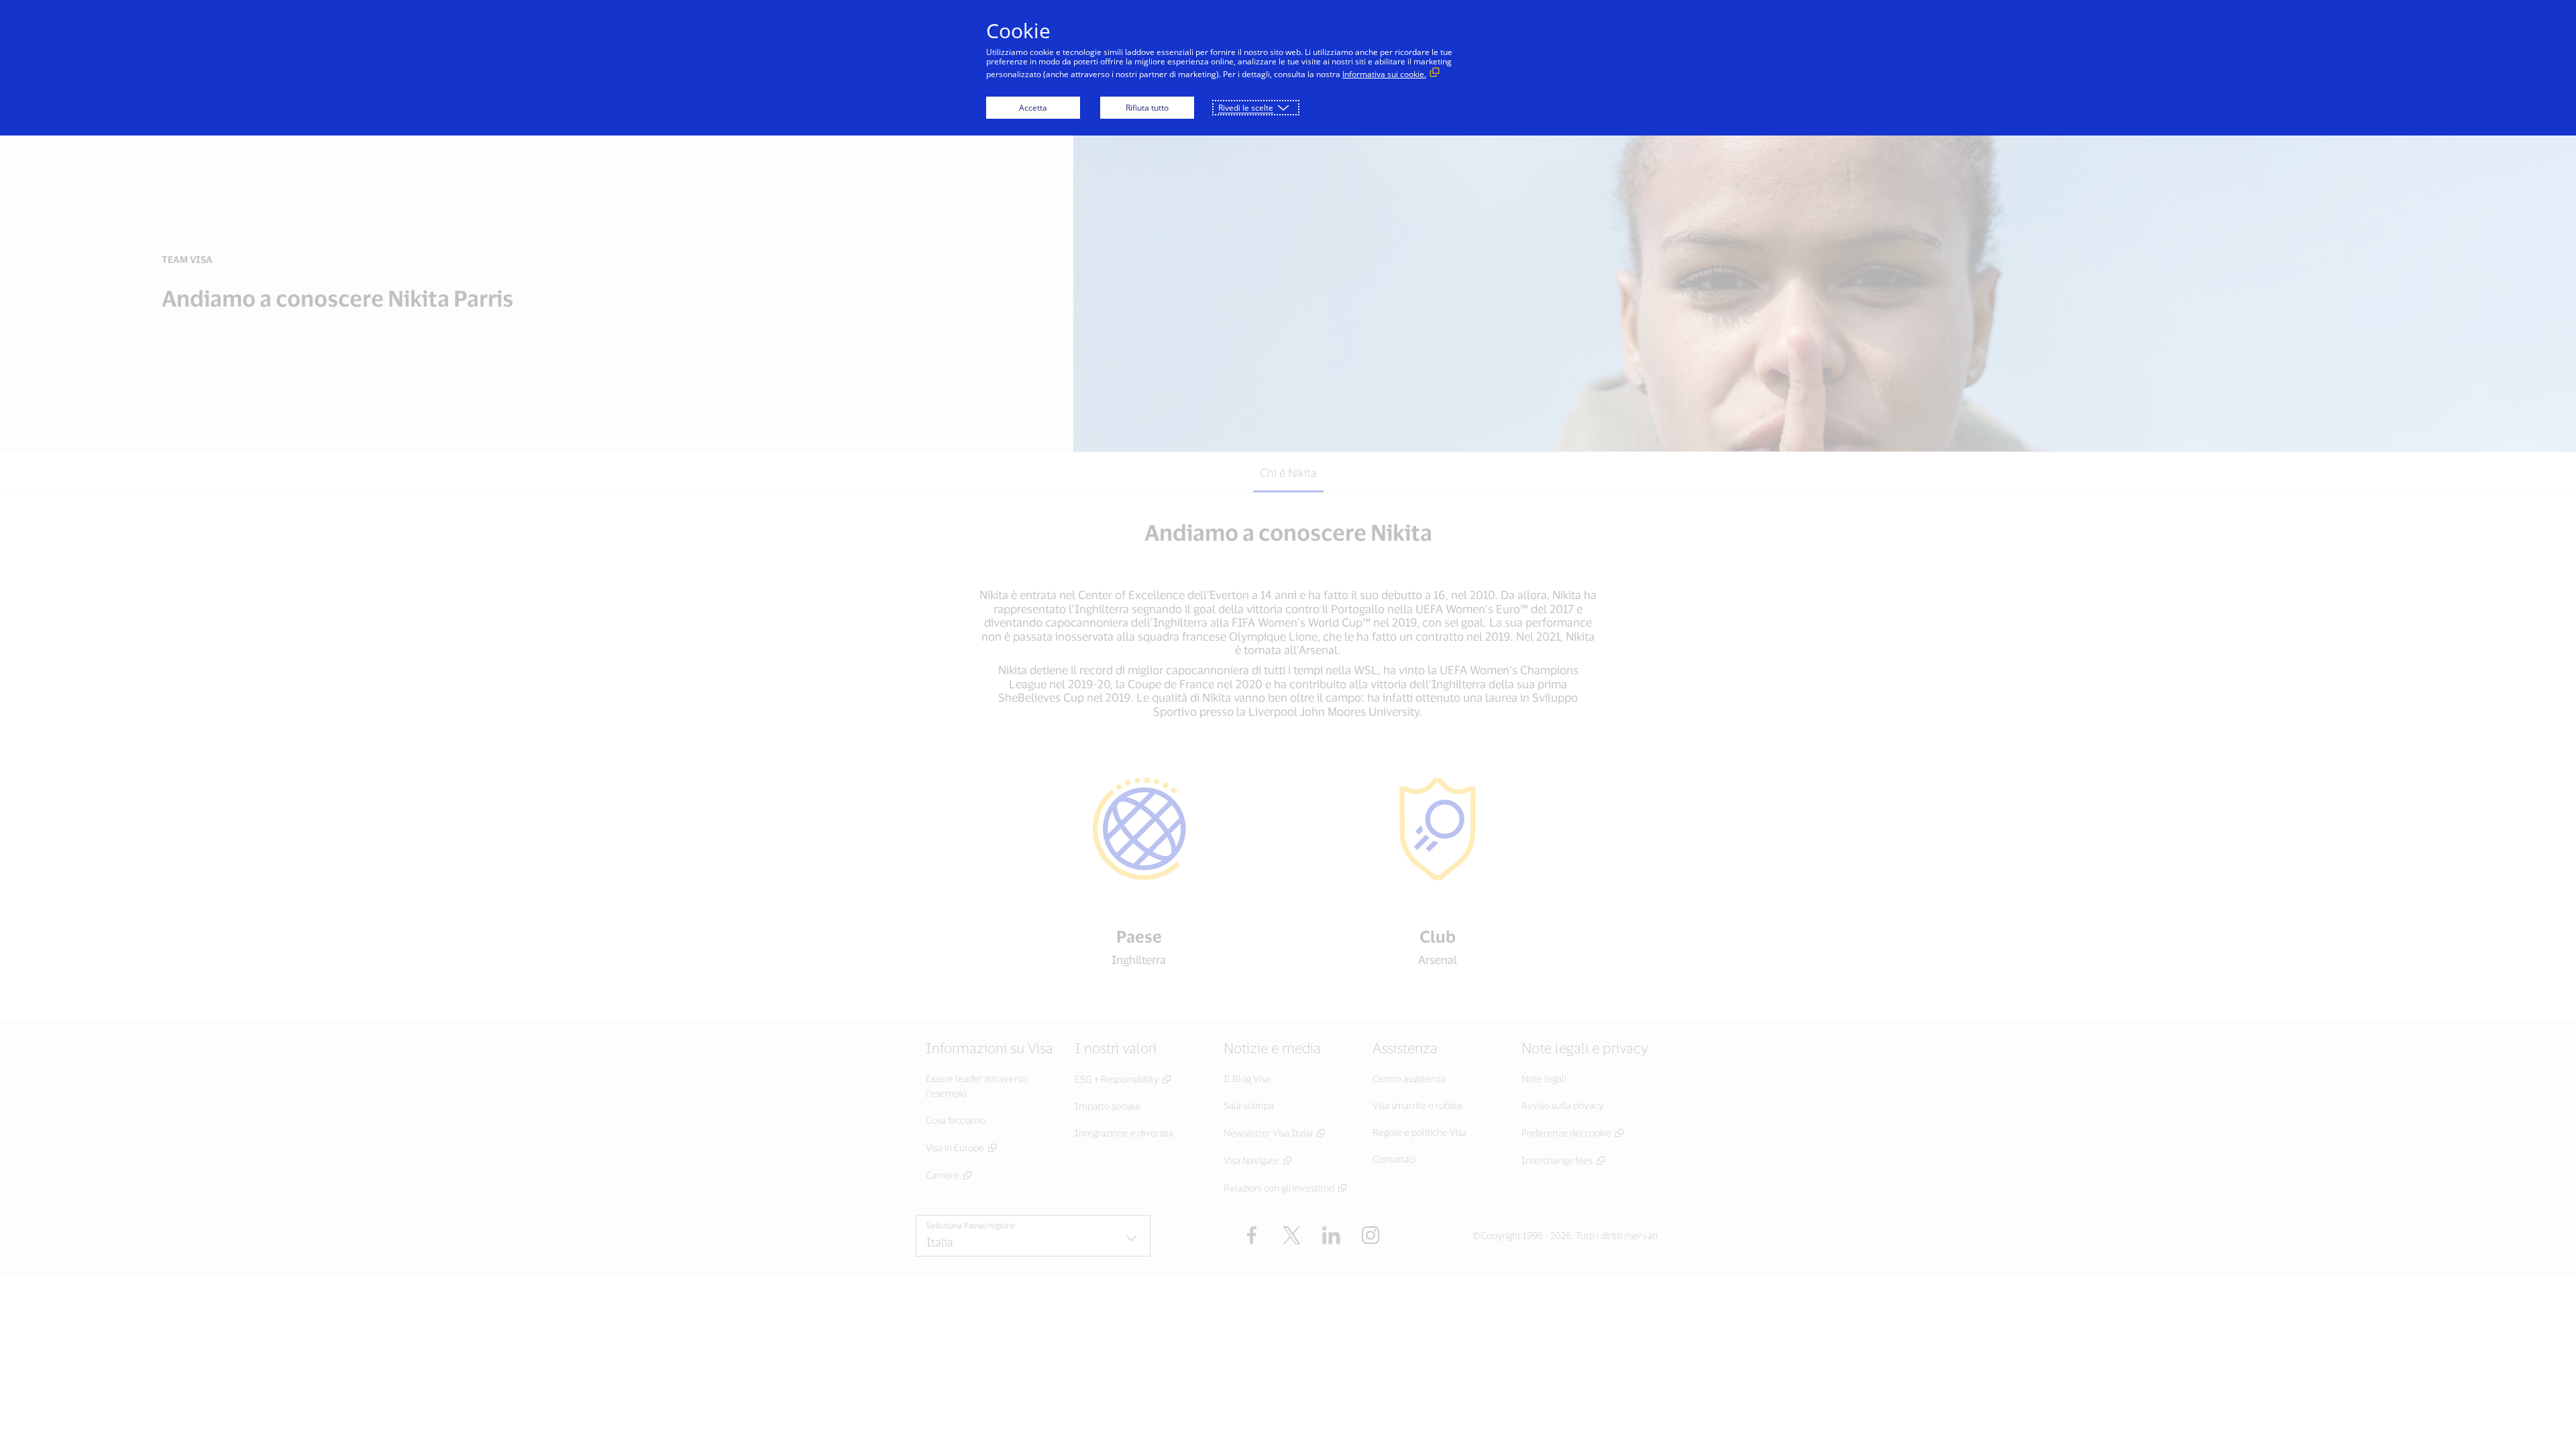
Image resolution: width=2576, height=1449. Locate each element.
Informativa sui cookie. (1384, 74)
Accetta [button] (1033, 108)
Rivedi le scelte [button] (1246, 108)
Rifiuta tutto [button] (1147, 108)
